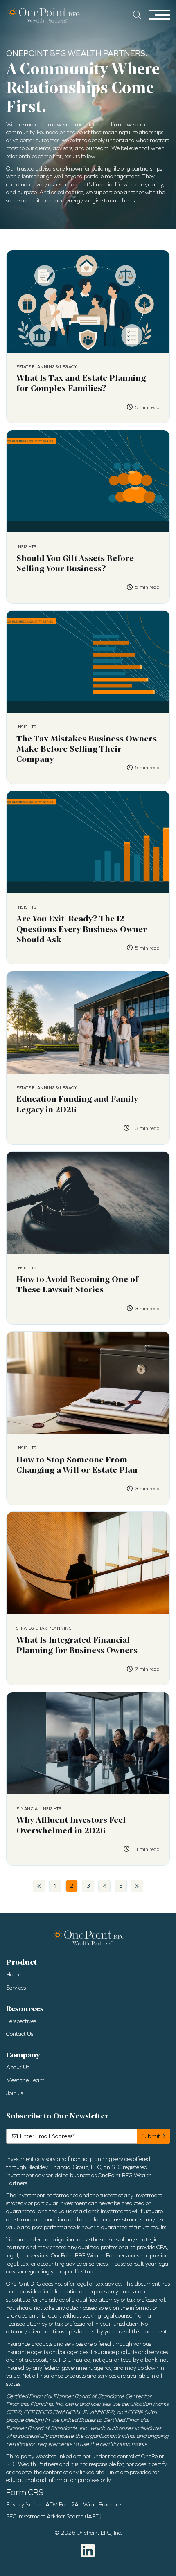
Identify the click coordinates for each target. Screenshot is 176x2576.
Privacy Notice (24, 2505)
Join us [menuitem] (15, 2093)
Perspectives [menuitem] (21, 2021)
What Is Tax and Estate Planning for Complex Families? (81, 383)
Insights (26, 547)
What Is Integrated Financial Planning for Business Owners (77, 1645)
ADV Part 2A (62, 2505)
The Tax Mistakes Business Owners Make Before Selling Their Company (87, 749)
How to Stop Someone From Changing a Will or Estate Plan (77, 1465)
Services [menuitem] (16, 1988)
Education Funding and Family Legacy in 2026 (77, 1104)
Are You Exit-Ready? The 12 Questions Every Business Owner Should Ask (82, 929)
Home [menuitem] (14, 1975)
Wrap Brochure (102, 2505)
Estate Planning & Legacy (47, 367)
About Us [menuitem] (18, 2067)
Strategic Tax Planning (44, 1628)
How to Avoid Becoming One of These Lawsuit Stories (77, 1285)
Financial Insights (39, 1809)
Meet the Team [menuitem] (25, 2080)
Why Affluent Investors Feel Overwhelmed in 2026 (71, 1825)
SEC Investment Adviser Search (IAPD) (54, 2516)
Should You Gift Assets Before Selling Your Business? (75, 564)
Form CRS (25, 2492)
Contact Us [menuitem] (20, 2034)
